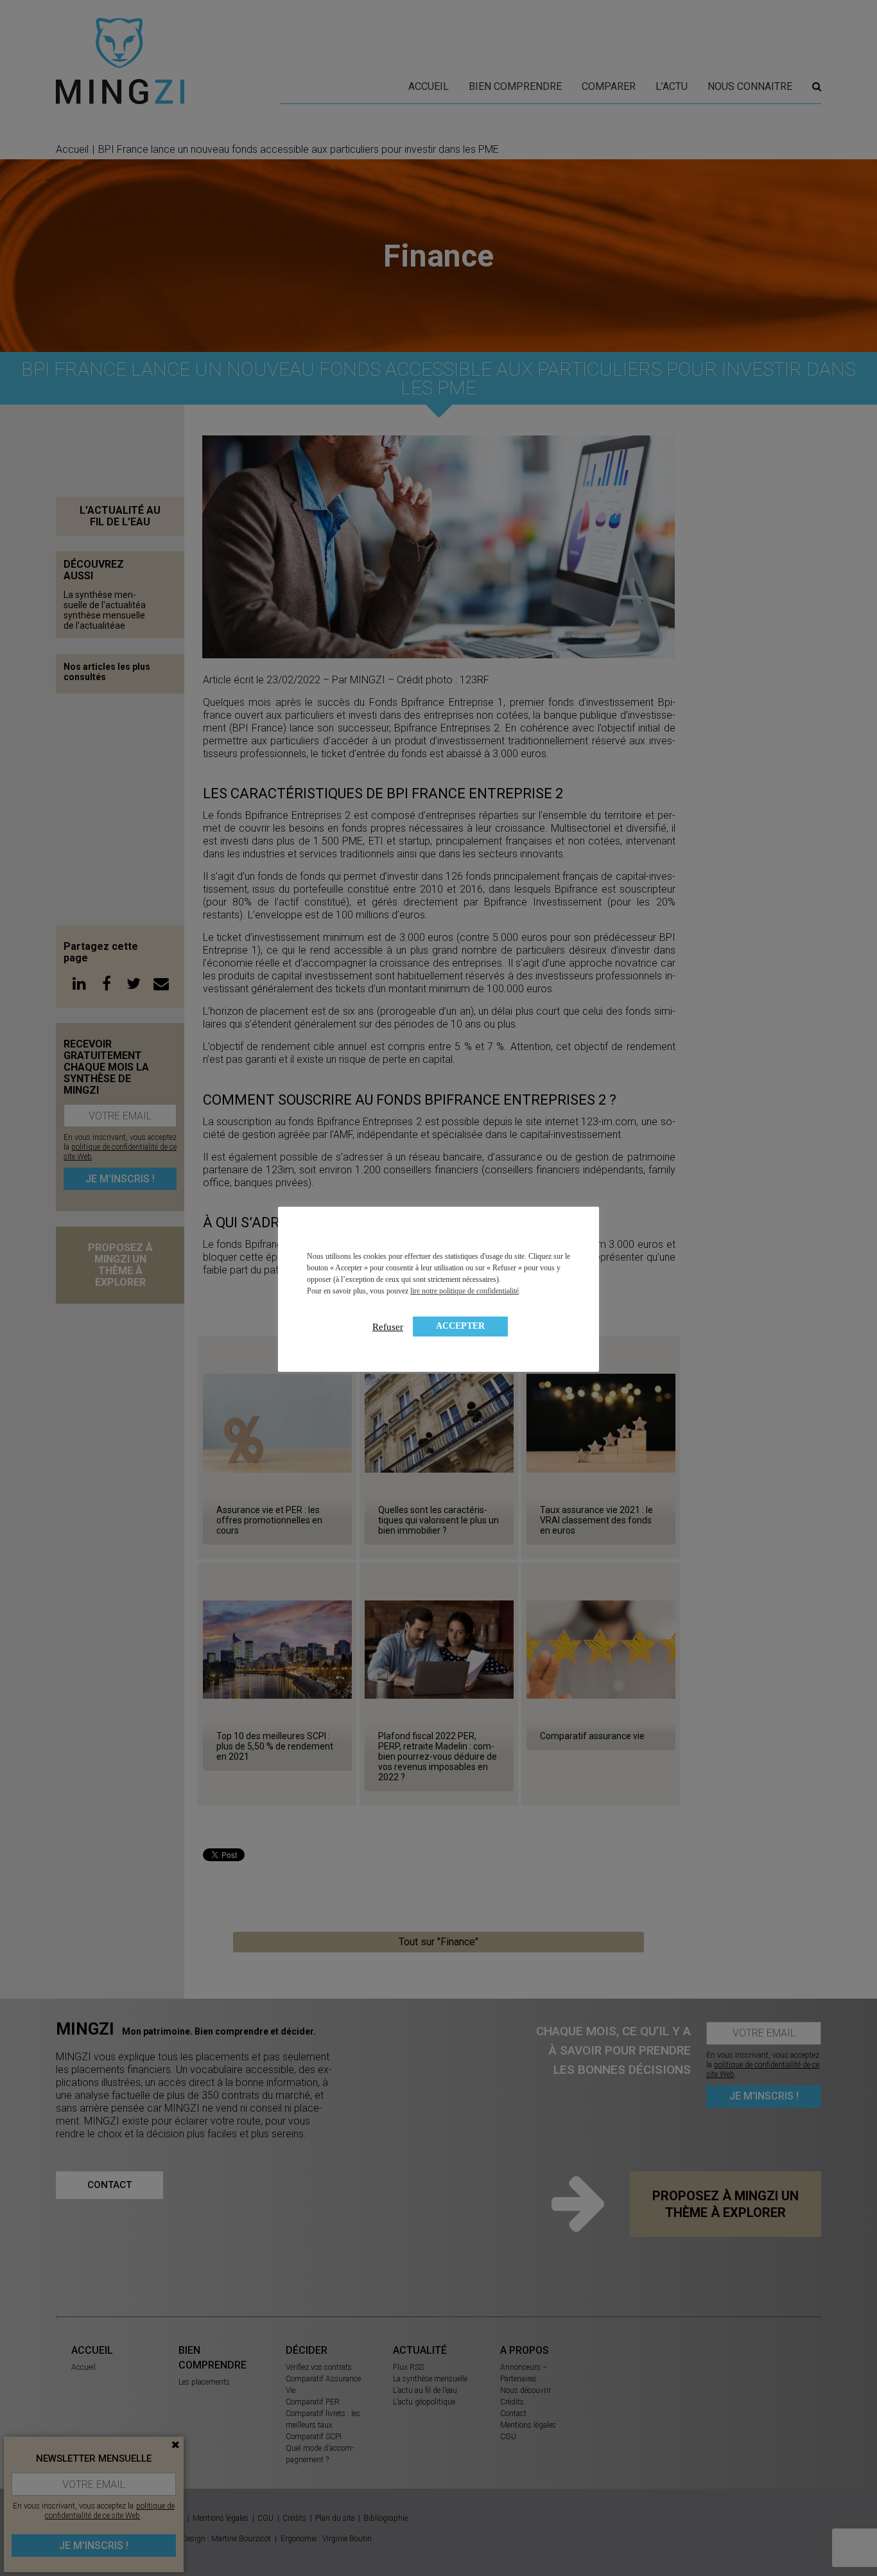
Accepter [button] (460, 1326)
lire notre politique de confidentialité (465, 1291)
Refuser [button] (388, 1327)
